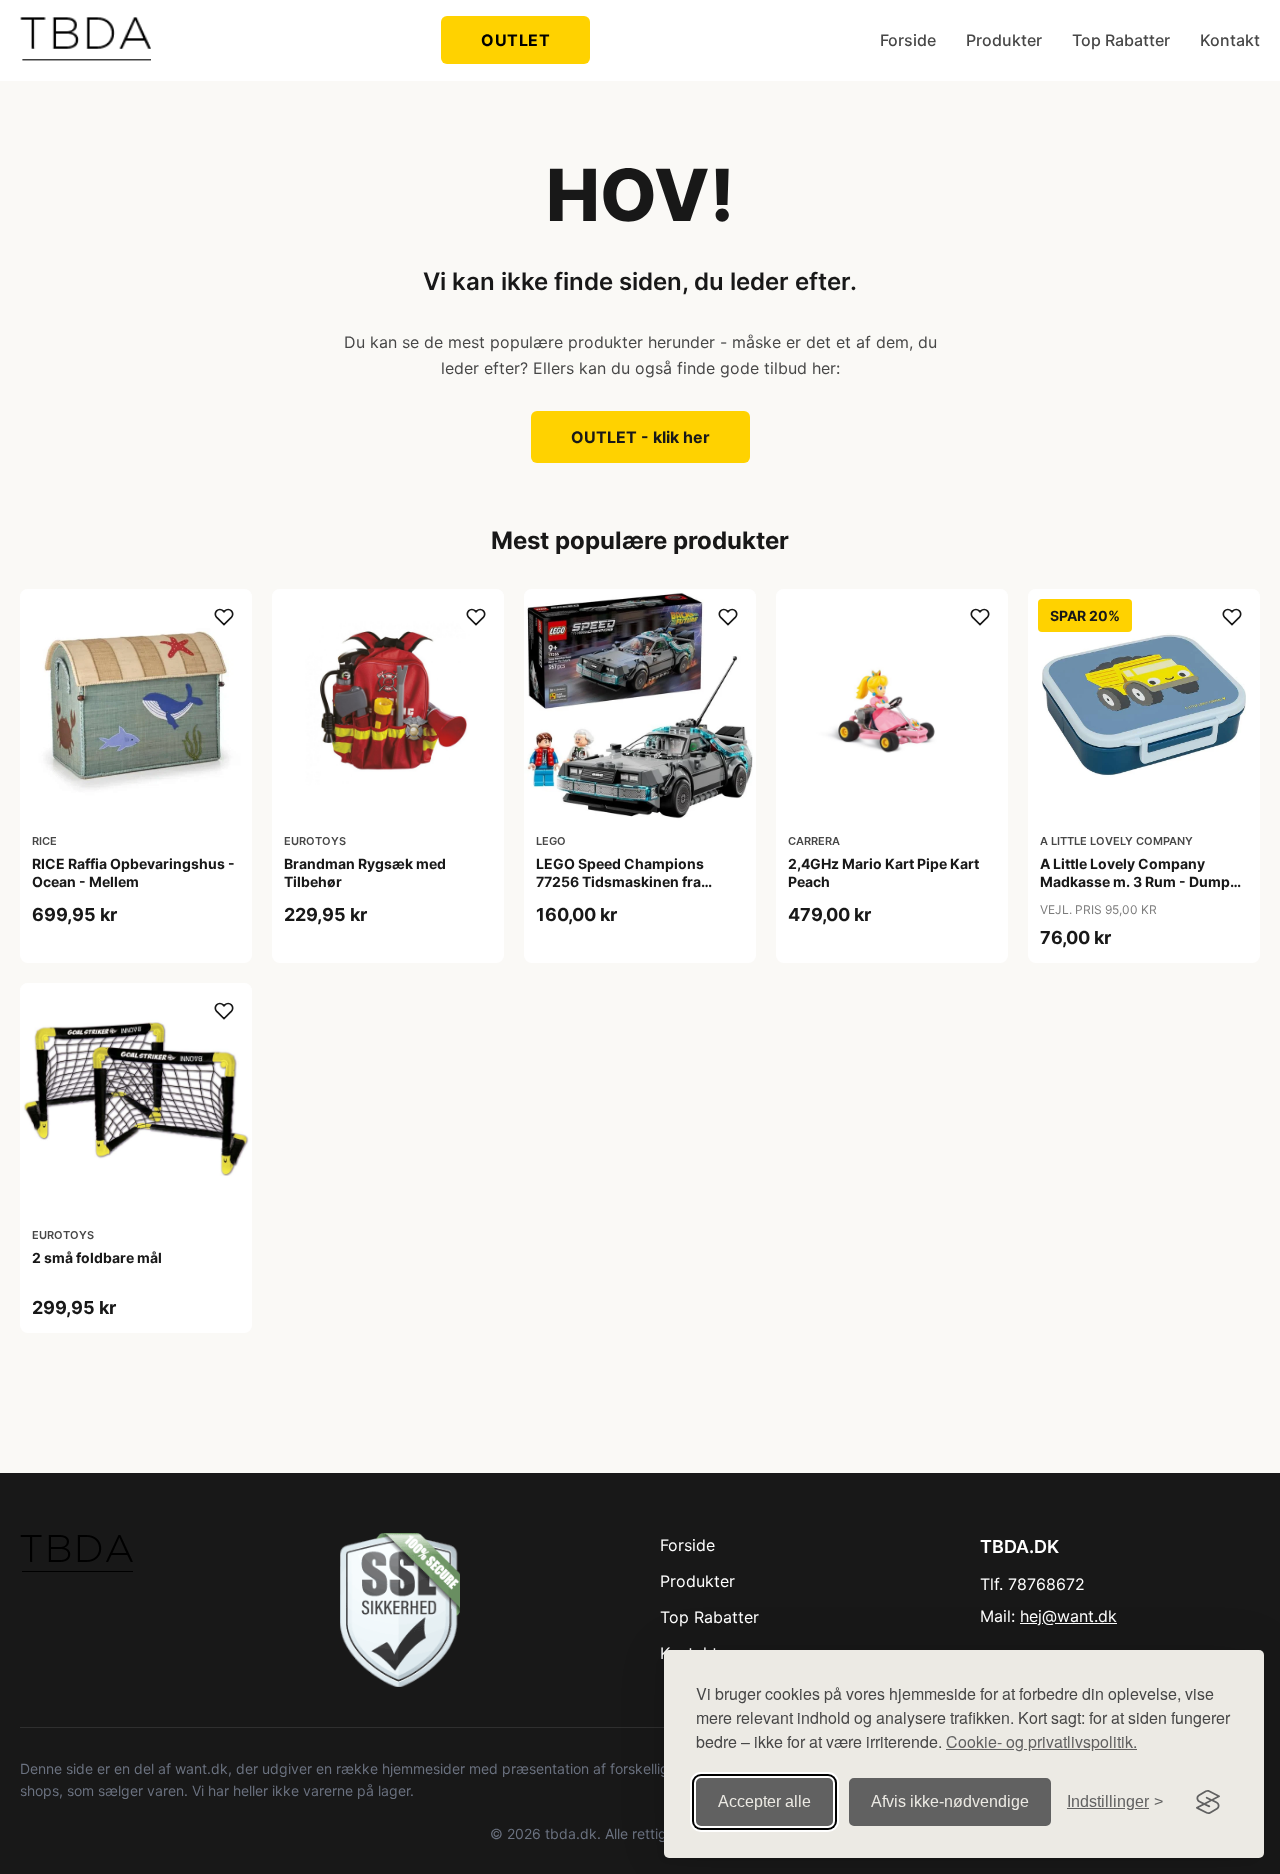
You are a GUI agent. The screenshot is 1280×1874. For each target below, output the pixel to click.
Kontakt (1230, 40)
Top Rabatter (1121, 40)
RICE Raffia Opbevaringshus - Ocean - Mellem (133, 872)
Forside (908, 40)
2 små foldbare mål (97, 1257)
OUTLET (515, 40)
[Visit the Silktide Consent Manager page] (1208, 1802)
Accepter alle (764, 1801)
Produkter (1004, 40)
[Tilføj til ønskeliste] (224, 617)
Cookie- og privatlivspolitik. (1041, 1741)
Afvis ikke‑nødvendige (950, 1801)
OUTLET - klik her (640, 437)
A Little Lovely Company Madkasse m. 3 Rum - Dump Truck (1135, 881)
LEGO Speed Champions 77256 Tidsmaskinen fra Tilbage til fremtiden (620, 881)
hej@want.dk (1068, 1616)
